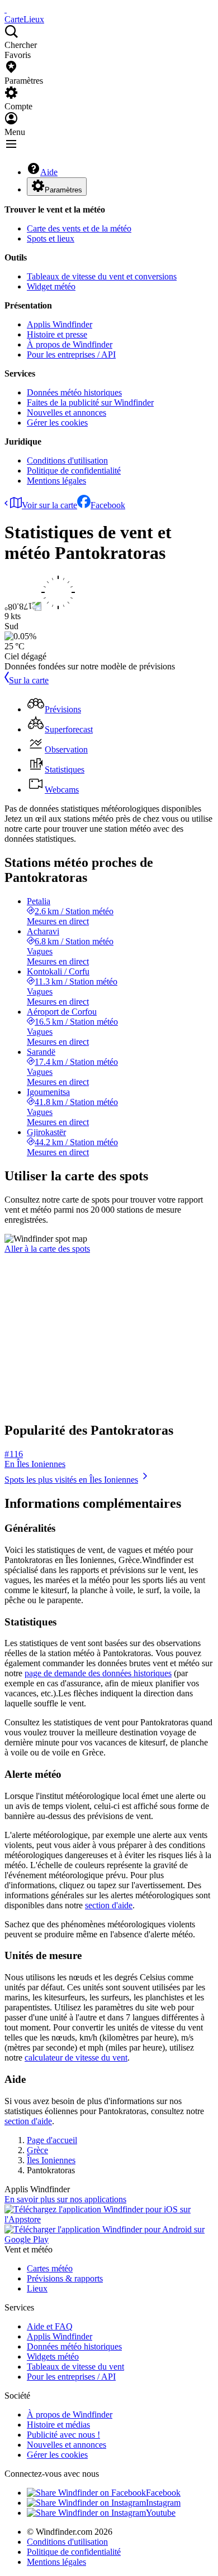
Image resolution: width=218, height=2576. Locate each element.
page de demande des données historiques (98, 1673)
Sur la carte (29, 680)
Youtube (161, 2513)
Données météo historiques (74, 392)
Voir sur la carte (49, 505)
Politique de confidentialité (74, 471)
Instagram (163, 2503)
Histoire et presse (57, 334)
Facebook (108, 505)
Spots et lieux (51, 238)
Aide (49, 172)
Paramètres (63, 190)
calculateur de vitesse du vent (76, 2058)
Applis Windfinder (60, 324)
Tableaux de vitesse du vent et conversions (102, 276)
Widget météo (51, 286)
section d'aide (109, 1905)
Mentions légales (56, 481)
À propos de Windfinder (70, 344)
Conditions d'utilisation (67, 460)
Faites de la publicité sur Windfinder (90, 402)
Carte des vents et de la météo (79, 228)
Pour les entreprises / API (71, 354)
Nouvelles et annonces (67, 413)
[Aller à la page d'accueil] (6, 9)
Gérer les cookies (57, 423)
